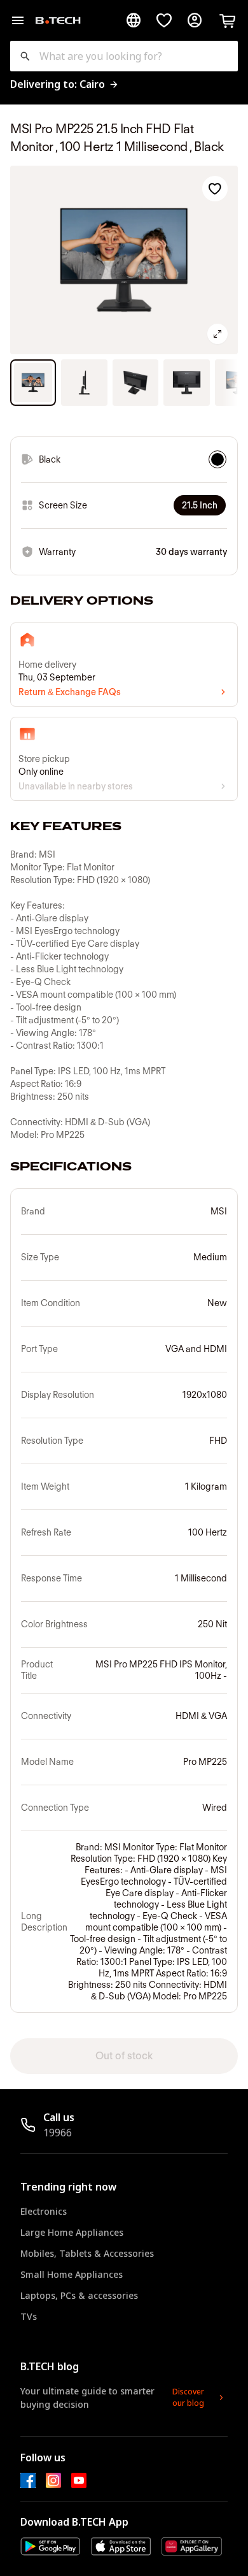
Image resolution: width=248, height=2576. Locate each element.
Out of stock (124, 2056)
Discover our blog (188, 2397)
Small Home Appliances (72, 2274)
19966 (58, 2133)
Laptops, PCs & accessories (79, 2295)
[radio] (217, 459)
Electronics (44, 2211)
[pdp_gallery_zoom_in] (217, 334)
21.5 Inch (200, 505)
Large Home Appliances (72, 2232)
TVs (29, 2316)
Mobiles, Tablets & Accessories (87, 2253)
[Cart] (228, 20)
